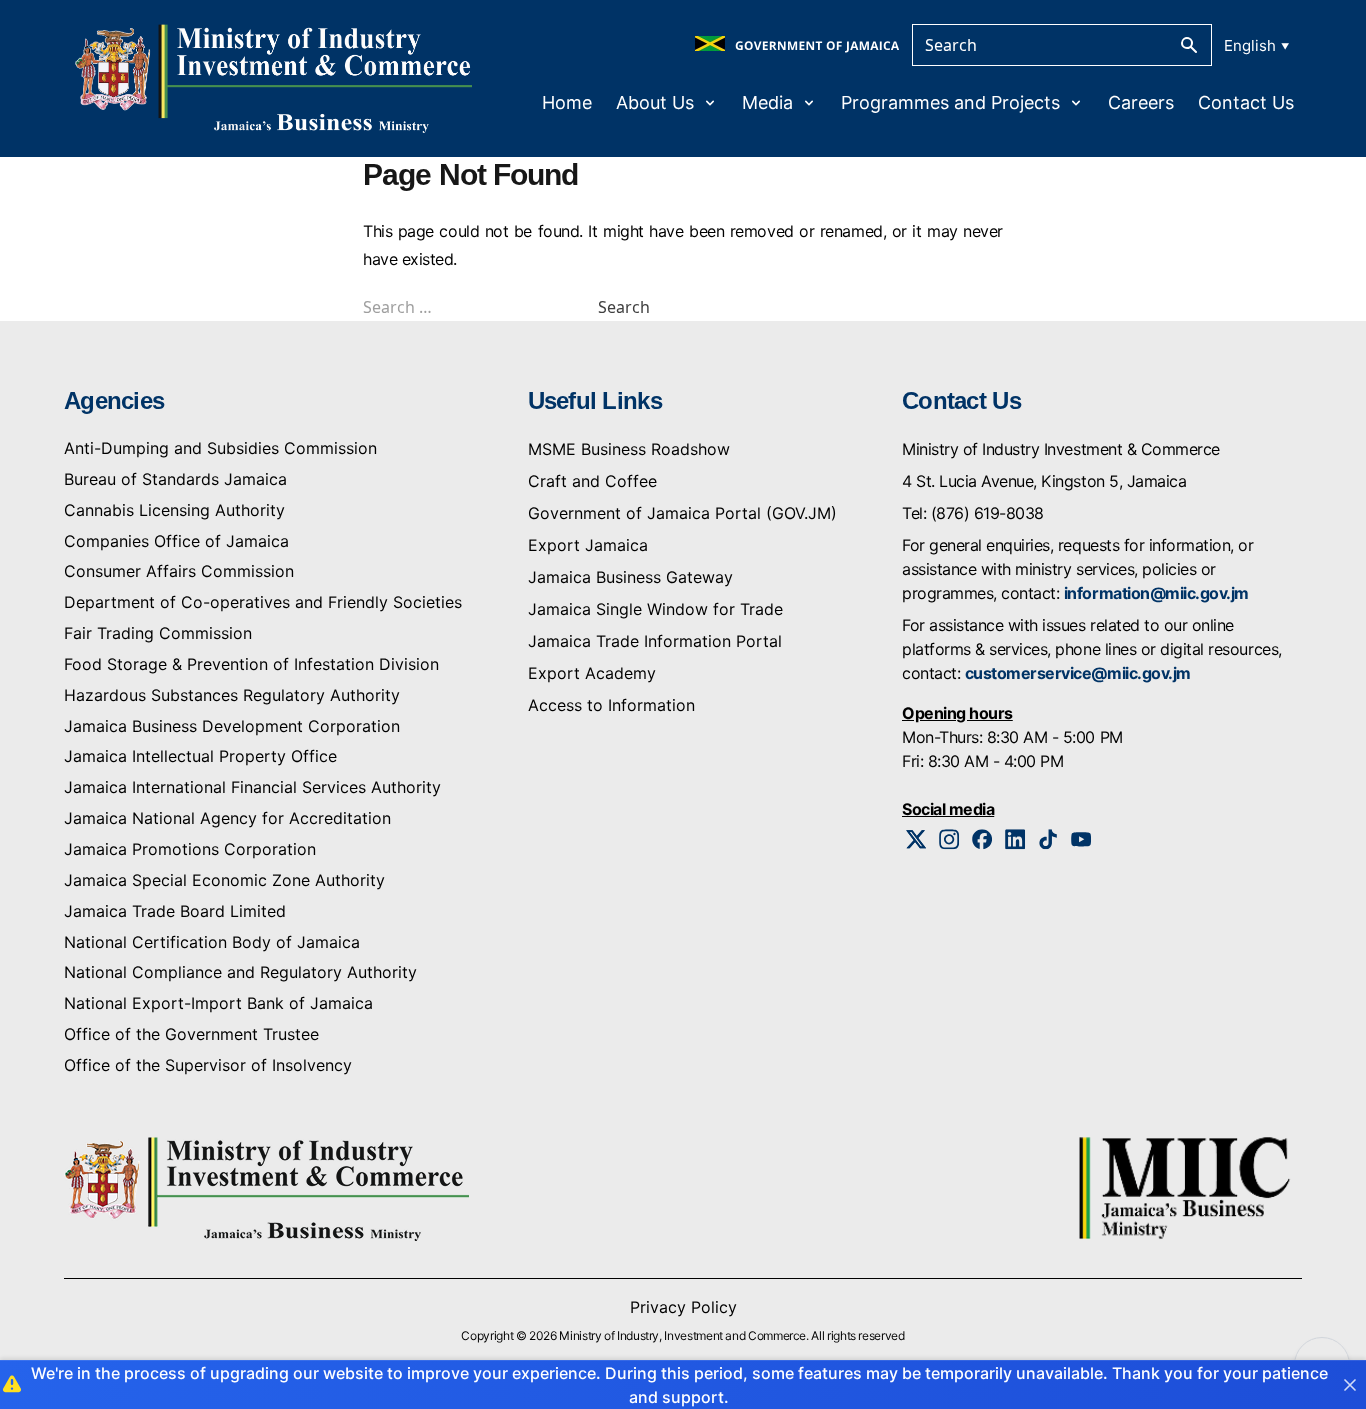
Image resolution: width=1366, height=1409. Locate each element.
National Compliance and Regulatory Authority (240, 972)
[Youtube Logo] (1081, 839)
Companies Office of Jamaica (176, 541)
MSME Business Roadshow (629, 449)
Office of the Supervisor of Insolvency (208, 1065)
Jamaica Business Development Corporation (232, 726)
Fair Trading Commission (158, 633)
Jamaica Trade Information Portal (655, 641)
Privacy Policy (683, 1307)
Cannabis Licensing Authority (174, 510)
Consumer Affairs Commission (179, 571)
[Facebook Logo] (982, 839)
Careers (1141, 102)
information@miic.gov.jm (1156, 593)
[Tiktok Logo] (1048, 839)
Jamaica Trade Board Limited (175, 911)
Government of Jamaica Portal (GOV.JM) (682, 513)
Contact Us (1246, 102)
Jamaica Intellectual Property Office (200, 756)
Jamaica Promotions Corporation (190, 849)
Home (567, 102)
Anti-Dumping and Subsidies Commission (220, 448)
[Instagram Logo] (949, 839)
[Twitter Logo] (916, 839)
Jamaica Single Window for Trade (655, 609)
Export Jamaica (588, 545)
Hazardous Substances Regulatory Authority (232, 695)
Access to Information (611, 705)
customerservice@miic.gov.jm (1078, 673)
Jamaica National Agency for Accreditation (227, 818)
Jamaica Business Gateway (630, 577)
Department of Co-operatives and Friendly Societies (263, 602)
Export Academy (592, 673)
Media (767, 102)
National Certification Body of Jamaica (212, 942)
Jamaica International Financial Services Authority (252, 787)
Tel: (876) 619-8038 (973, 513)
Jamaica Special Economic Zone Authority (224, 880)
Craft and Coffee (592, 481)
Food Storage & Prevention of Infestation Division (251, 664)
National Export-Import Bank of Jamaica (218, 1003)
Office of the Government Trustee (191, 1034)
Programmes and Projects (950, 102)
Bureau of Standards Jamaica (175, 479)
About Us (655, 102)
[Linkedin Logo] (1015, 839)
